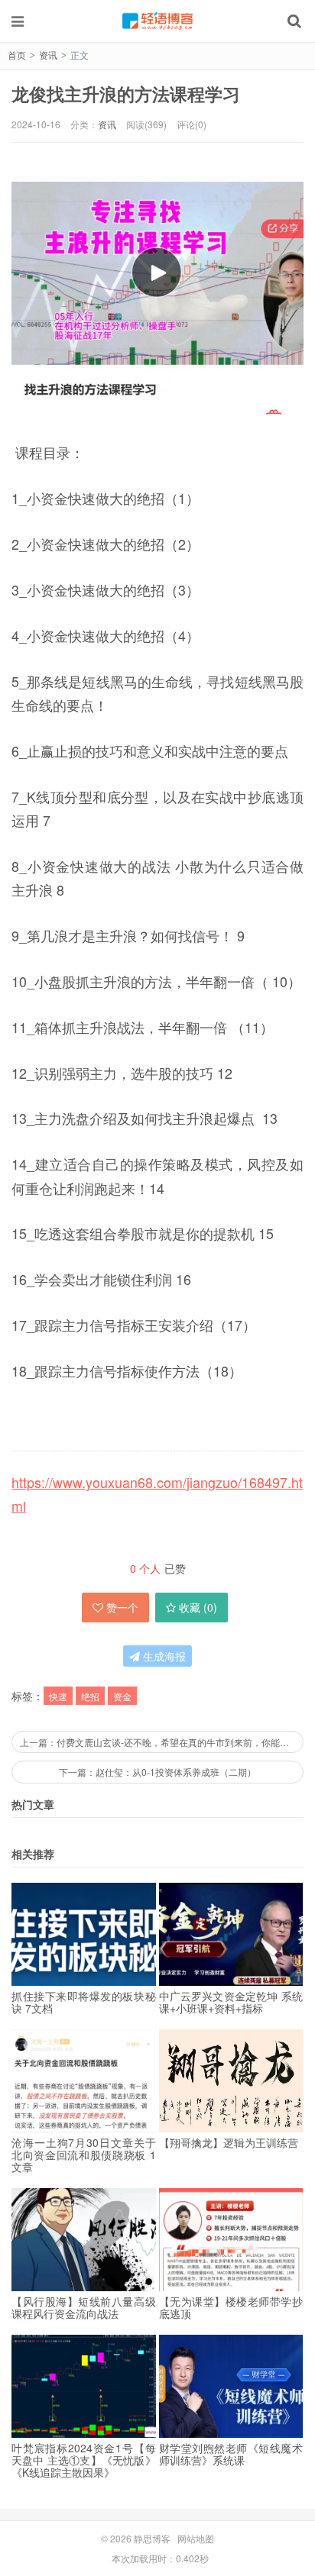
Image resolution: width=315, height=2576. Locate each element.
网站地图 (196, 2538)
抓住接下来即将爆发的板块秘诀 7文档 (84, 2002)
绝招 (90, 1696)
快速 (58, 1696)
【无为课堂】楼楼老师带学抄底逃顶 (231, 2307)
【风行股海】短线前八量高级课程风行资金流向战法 (84, 2307)
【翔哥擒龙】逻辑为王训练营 (229, 2142)
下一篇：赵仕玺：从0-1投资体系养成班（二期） (157, 1772)
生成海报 (163, 1656)
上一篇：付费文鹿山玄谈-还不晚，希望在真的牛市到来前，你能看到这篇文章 (162, 1742)
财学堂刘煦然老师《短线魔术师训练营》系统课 (231, 2454)
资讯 (48, 55)
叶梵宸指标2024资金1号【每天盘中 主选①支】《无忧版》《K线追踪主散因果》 (84, 2460)
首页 (17, 55)
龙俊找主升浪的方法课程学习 (126, 94)
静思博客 (157, 21)
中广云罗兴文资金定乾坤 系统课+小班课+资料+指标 (231, 2002)
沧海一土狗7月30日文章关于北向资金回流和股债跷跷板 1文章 (84, 2155)
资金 (122, 1696)
